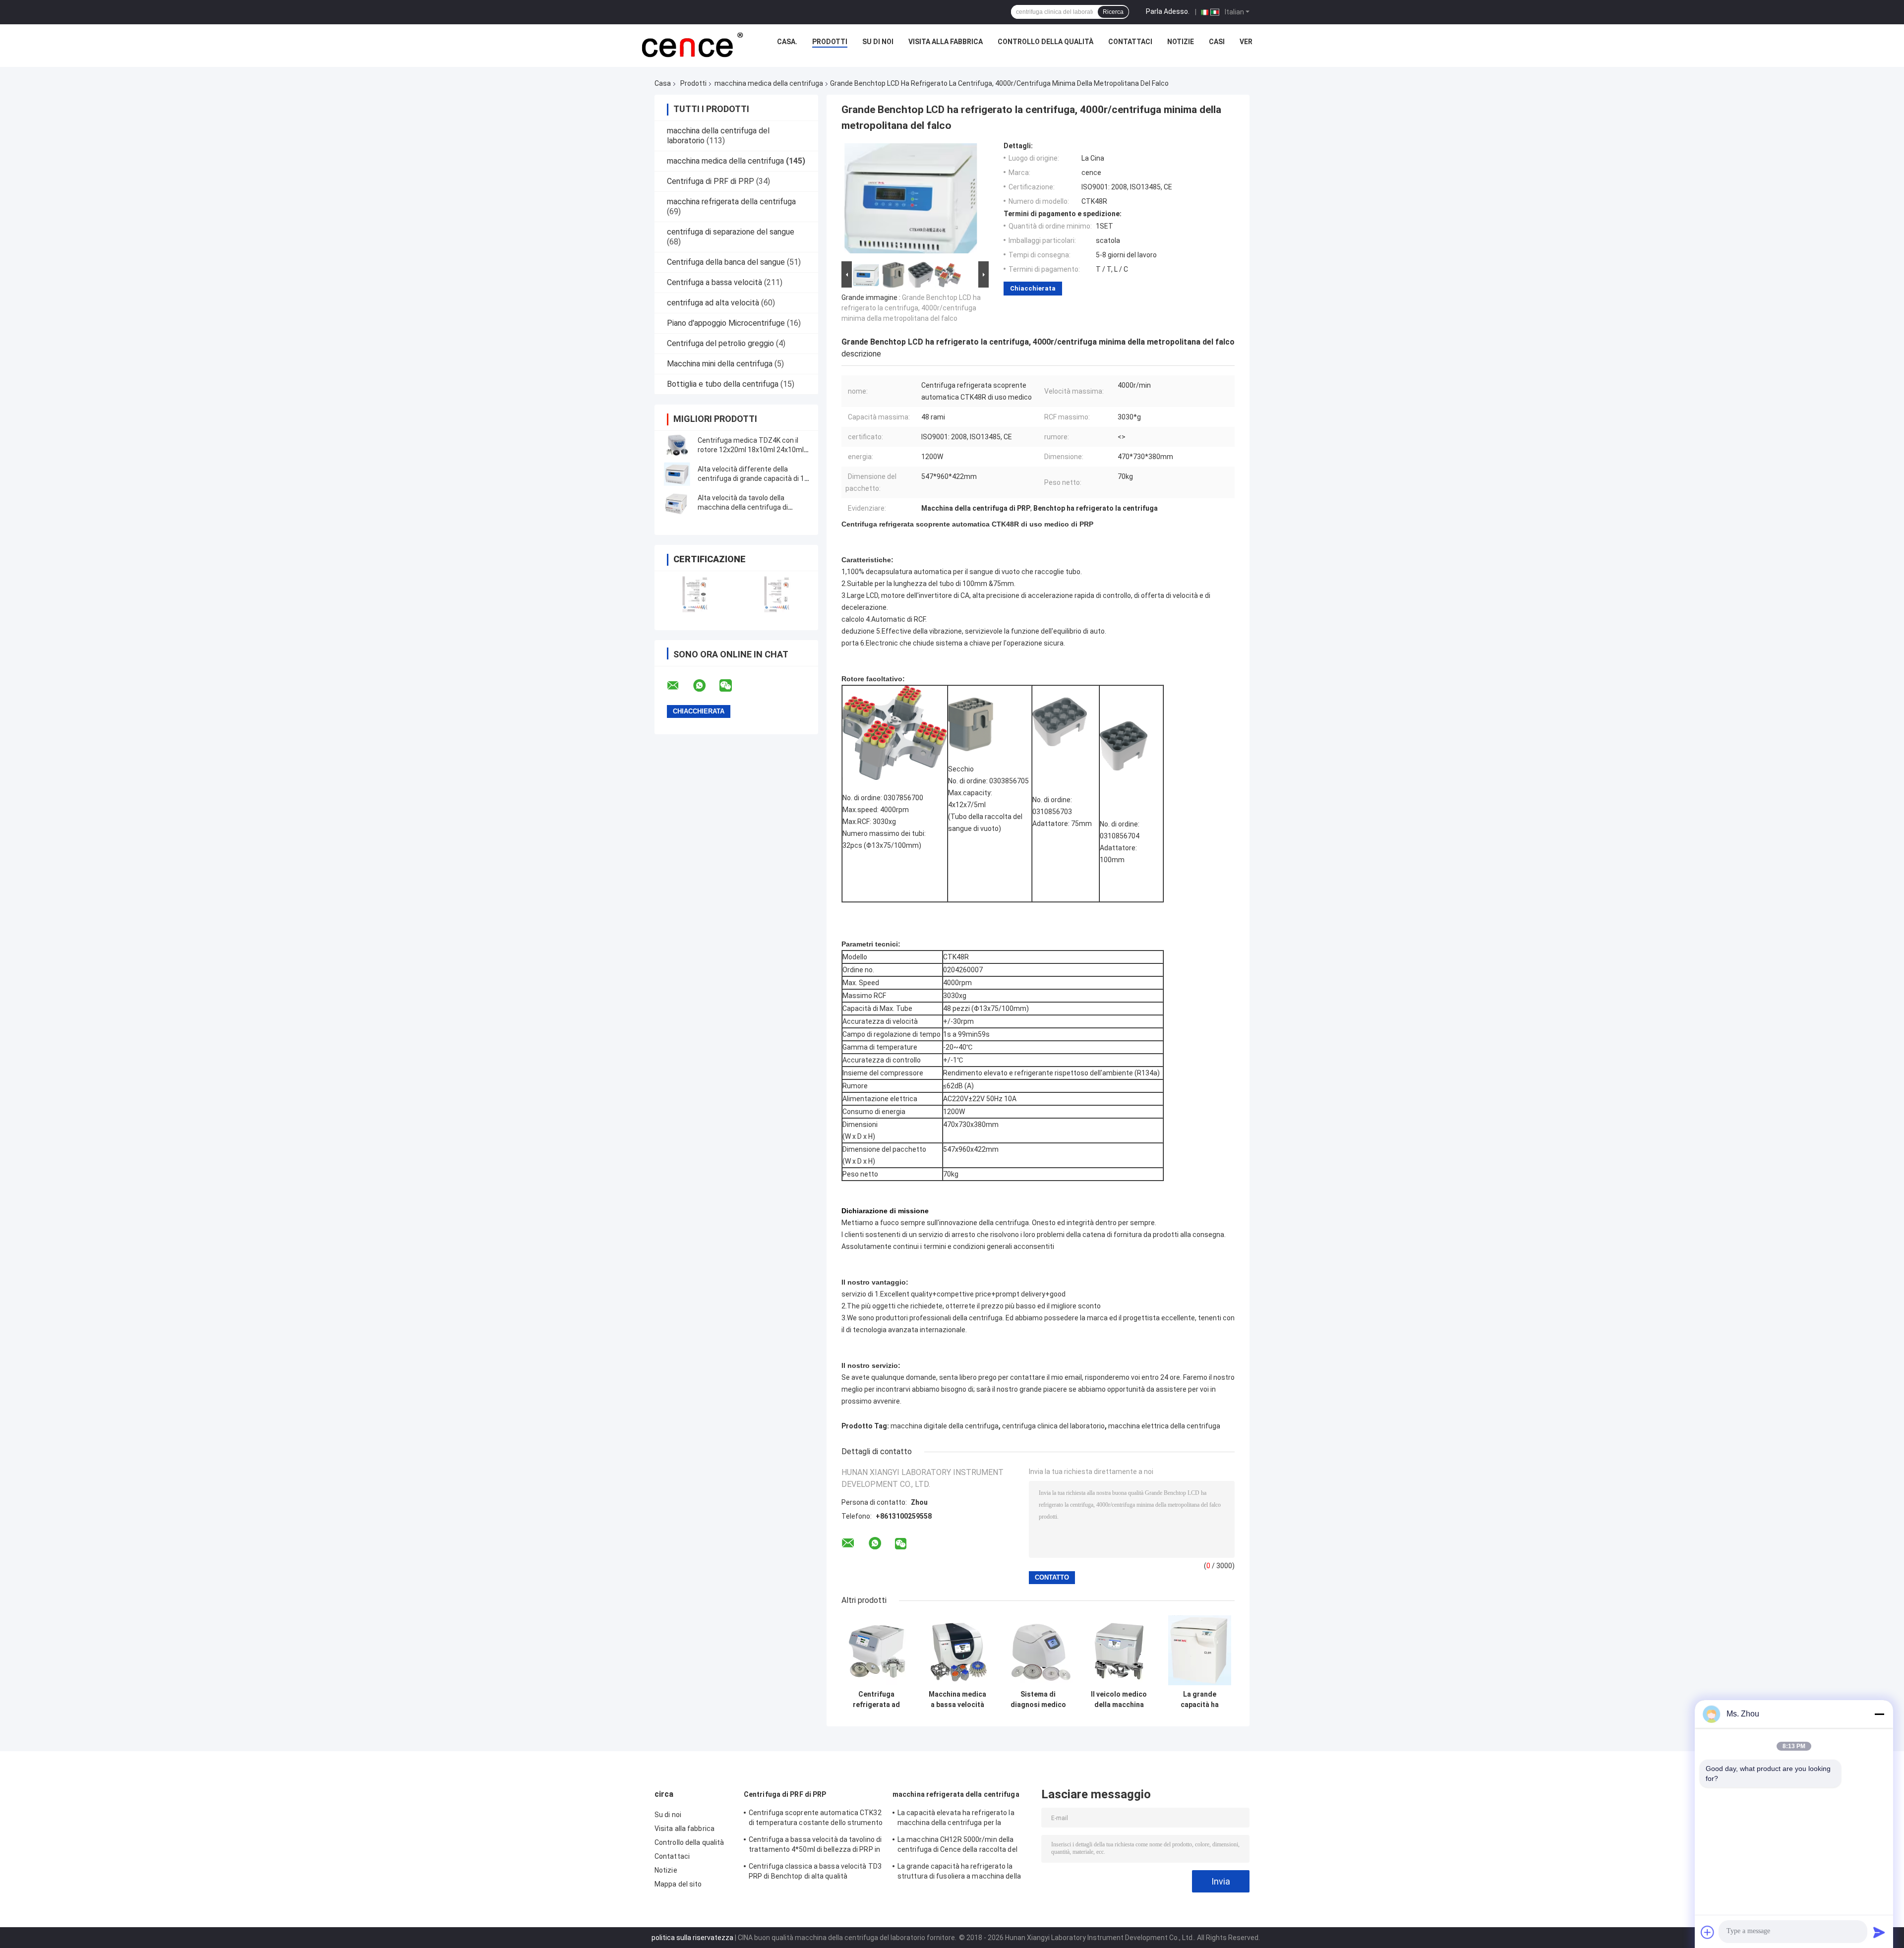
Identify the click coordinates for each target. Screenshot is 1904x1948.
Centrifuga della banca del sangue (726, 262)
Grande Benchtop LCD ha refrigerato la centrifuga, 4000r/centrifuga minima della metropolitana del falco (911, 308)
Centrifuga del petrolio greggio (720, 343)
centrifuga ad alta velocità (713, 303)
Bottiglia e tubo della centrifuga (723, 384)
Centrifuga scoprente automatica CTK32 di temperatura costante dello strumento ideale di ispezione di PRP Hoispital (816, 1819)
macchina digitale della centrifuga (945, 1426)
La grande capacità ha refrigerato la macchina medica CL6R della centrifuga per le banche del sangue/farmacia (1200, 1700)
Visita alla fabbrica (946, 42)
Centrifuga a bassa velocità (714, 282)
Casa (663, 83)
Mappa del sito (678, 1884)
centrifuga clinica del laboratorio (1053, 1426)
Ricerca (1113, 12)
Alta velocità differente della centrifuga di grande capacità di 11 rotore (753, 478)
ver (1246, 42)
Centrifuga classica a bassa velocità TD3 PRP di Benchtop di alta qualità (815, 1871)
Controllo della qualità (1045, 42)
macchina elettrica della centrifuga (1164, 1426)
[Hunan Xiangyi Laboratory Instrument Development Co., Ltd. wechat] (732, 686)
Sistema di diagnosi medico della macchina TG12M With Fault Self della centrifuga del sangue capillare (1038, 1700)
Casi (1217, 42)
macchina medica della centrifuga (769, 83)
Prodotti (830, 42)
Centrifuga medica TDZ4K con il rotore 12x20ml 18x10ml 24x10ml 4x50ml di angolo (751, 450)
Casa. (787, 42)
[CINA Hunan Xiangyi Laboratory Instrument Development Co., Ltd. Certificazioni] (695, 594)
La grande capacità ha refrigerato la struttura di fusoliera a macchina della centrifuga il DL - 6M (959, 1873)
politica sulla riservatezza (692, 1938)
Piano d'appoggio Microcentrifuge (726, 323)
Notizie (1181, 42)
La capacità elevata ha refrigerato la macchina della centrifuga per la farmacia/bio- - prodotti (956, 1819)
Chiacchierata (1033, 288)
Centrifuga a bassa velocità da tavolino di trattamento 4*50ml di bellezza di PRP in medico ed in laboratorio (815, 1846)
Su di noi (878, 42)
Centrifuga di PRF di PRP (711, 181)
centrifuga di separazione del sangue (731, 232)
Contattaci (1130, 42)
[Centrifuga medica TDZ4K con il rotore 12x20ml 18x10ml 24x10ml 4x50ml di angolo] (677, 445)
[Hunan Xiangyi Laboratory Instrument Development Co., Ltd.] (691, 44)
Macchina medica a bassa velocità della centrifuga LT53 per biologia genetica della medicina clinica (957, 1700)
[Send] (1879, 1932)
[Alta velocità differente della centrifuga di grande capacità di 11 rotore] (677, 474)
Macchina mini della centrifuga (720, 364)
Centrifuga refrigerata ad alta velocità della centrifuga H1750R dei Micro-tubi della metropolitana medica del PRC (876, 1700)
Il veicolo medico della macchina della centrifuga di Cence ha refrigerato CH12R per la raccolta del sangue (1119, 1700)
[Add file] (1708, 1932)
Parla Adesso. (1168, 11)
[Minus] (1879, 1714)
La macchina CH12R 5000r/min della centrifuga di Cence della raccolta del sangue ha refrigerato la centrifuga (957, 1846)
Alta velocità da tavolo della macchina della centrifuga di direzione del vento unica (743, 507)
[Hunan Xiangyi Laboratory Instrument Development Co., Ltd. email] (679, 686)
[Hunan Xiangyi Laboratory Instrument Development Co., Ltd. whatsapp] (706, 686)
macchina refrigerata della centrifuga (731, 202)
